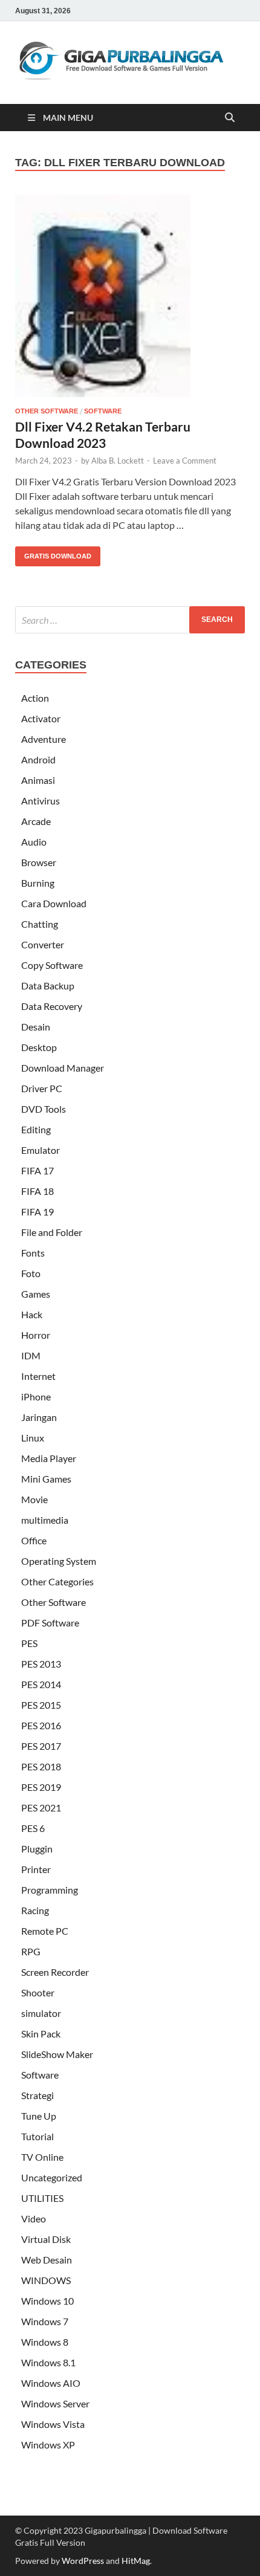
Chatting (40, 924)
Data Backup (48, 985)
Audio (34, 842)
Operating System (59, 1561)
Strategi (37, 2095)
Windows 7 (45, 2321)
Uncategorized (52, 2177)
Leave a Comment (185, 461)
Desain (36, 1027)
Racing (35, 1910)
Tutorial (37, 2136)
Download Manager (63, 1068)
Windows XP (48, 2445)
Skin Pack (41, 2034)
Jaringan (39, 1417)
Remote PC (45, 1931)
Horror (36, 1335)
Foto (31, 1273)
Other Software (47, 411)
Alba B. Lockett (118, 461)
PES (29, 1643)
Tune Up (39, 2116)
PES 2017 (41, 1746)
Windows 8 (45, 2342)
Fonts (33, 1253)
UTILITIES (42, 2198)
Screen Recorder (55, 1972)
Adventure (44, 739)
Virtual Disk (46, 2239)
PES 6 (33, 1828)
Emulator (41, 1150)
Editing (36, 1129)
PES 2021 (41, 1807)
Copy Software (52, 965)
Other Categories (57, 1581)
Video (34, 2218)
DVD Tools (44, 1109)
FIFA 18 (37, 1191)
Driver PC (42, 1088)
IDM (31, 1355)
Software (103, 411)
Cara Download (54, 903)
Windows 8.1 (48, 2362)
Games (36, 1294)
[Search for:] (130, 620)
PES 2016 (41, 1725)
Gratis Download (53, 553)
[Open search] (230, 118)
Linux (33, 1438)
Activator (41, 718)
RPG (31, 1951)
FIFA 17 (37, 1170)
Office (34, 1540)
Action (35, 698)
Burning (38, 883)
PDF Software (50, 1623)
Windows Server (55, 2403)
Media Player (49, 1458)
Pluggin (37, 1849)
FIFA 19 (37, 1212)
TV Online (42, 2157)
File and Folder (52, 1232)
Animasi (38, 780)
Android (38, 759)
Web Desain (47, 2260)
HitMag (136, 2561)
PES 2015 (41, 1705)
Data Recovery (52, 1006)
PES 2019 (41, 1787)
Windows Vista (53, 2424)
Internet (38, 1376)
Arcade (36, 821)
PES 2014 (41, 1684)
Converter (43, 944)
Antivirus (41, 801)
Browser (39, 862)
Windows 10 (47, 2301)
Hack (32, 1314)
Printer (36, 1869)
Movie (34, 1499)
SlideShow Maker (57, 2054)
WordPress (83, 2561)
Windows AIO (51, 2383)
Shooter (38, 1992)
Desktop (39, 1047)
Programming (50, 1890)
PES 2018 (41, 1766)
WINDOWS (46, 2280)
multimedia (45, 1520)
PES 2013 (41, 1664)
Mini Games (46, 1479)
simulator (41, 2013)
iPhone (36, 1396)
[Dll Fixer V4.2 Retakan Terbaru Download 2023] (130, 296)
